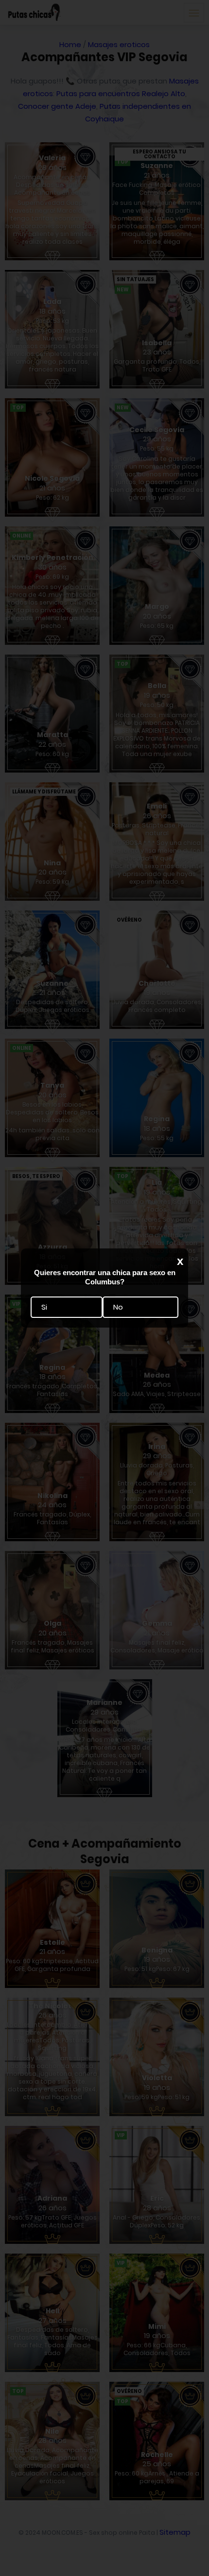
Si (44, 1307)
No (118, 1307)
